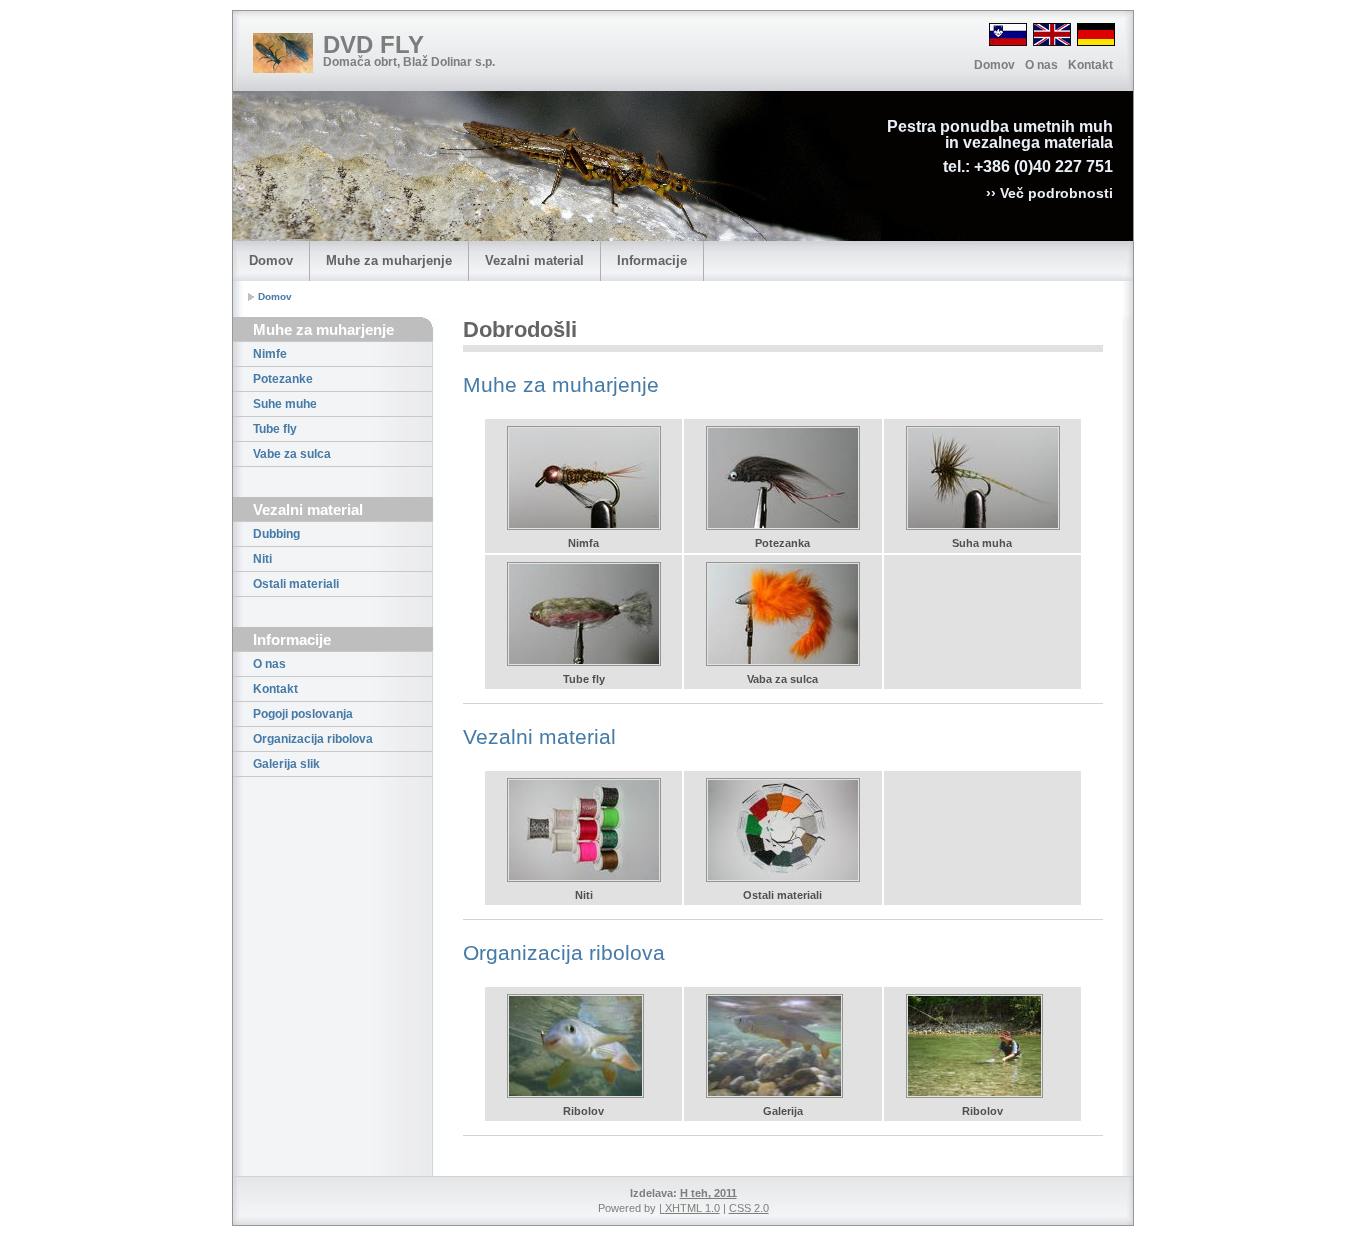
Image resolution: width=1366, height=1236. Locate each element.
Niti (262, 559)
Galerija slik (286, 764)
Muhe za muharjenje (389, 260)
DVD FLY (373, 44)
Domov (994, 65)
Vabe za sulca (292, 454)
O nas (1041, 65)
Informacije (652, 260)
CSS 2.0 (749, 1208)
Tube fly (275, 429)
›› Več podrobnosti (1049, 193)
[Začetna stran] (283, 53)
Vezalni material (534, 260)
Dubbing (276, 534)
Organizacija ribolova (313, 739)
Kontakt (1090, 65)
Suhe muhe (285, 404)
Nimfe (270, 354)
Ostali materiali (296, 584)
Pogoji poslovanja (303, 714)
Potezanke (283, 379)
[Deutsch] (1096, 34)
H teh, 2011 (708, 1193)
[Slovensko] (1008, 34)
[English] (1052, 34)
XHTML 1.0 (692, 1208)
